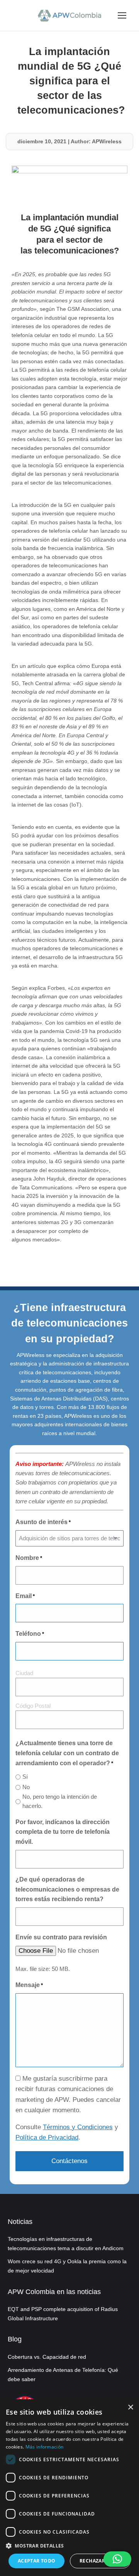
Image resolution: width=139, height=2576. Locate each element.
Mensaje (29, 1985)
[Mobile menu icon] (122, 15)
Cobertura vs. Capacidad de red (47, 2357)
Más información (45, 2447)
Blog (15, 2339)
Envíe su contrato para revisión (61, 1937)
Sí (25, 1777)
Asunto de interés (43, 1522)
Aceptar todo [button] (37, 2561)
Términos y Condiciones (78, 2127)
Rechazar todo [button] (100, 2561)
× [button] (130, 2407)
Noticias (20, 2222)
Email (25, 1596)
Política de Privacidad (47, 2137)
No (26, 1787)
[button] (117, 2559)
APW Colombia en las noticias (54, 2292)
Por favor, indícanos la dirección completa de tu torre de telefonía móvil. (63, 1832)
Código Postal (33, 1706)
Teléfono (30, 1634)
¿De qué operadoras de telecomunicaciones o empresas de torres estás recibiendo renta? (67, 1889)
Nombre (29, 1558)
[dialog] (69, 2488)
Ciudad (24, 1673)
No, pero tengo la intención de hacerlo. (60, 1801)
